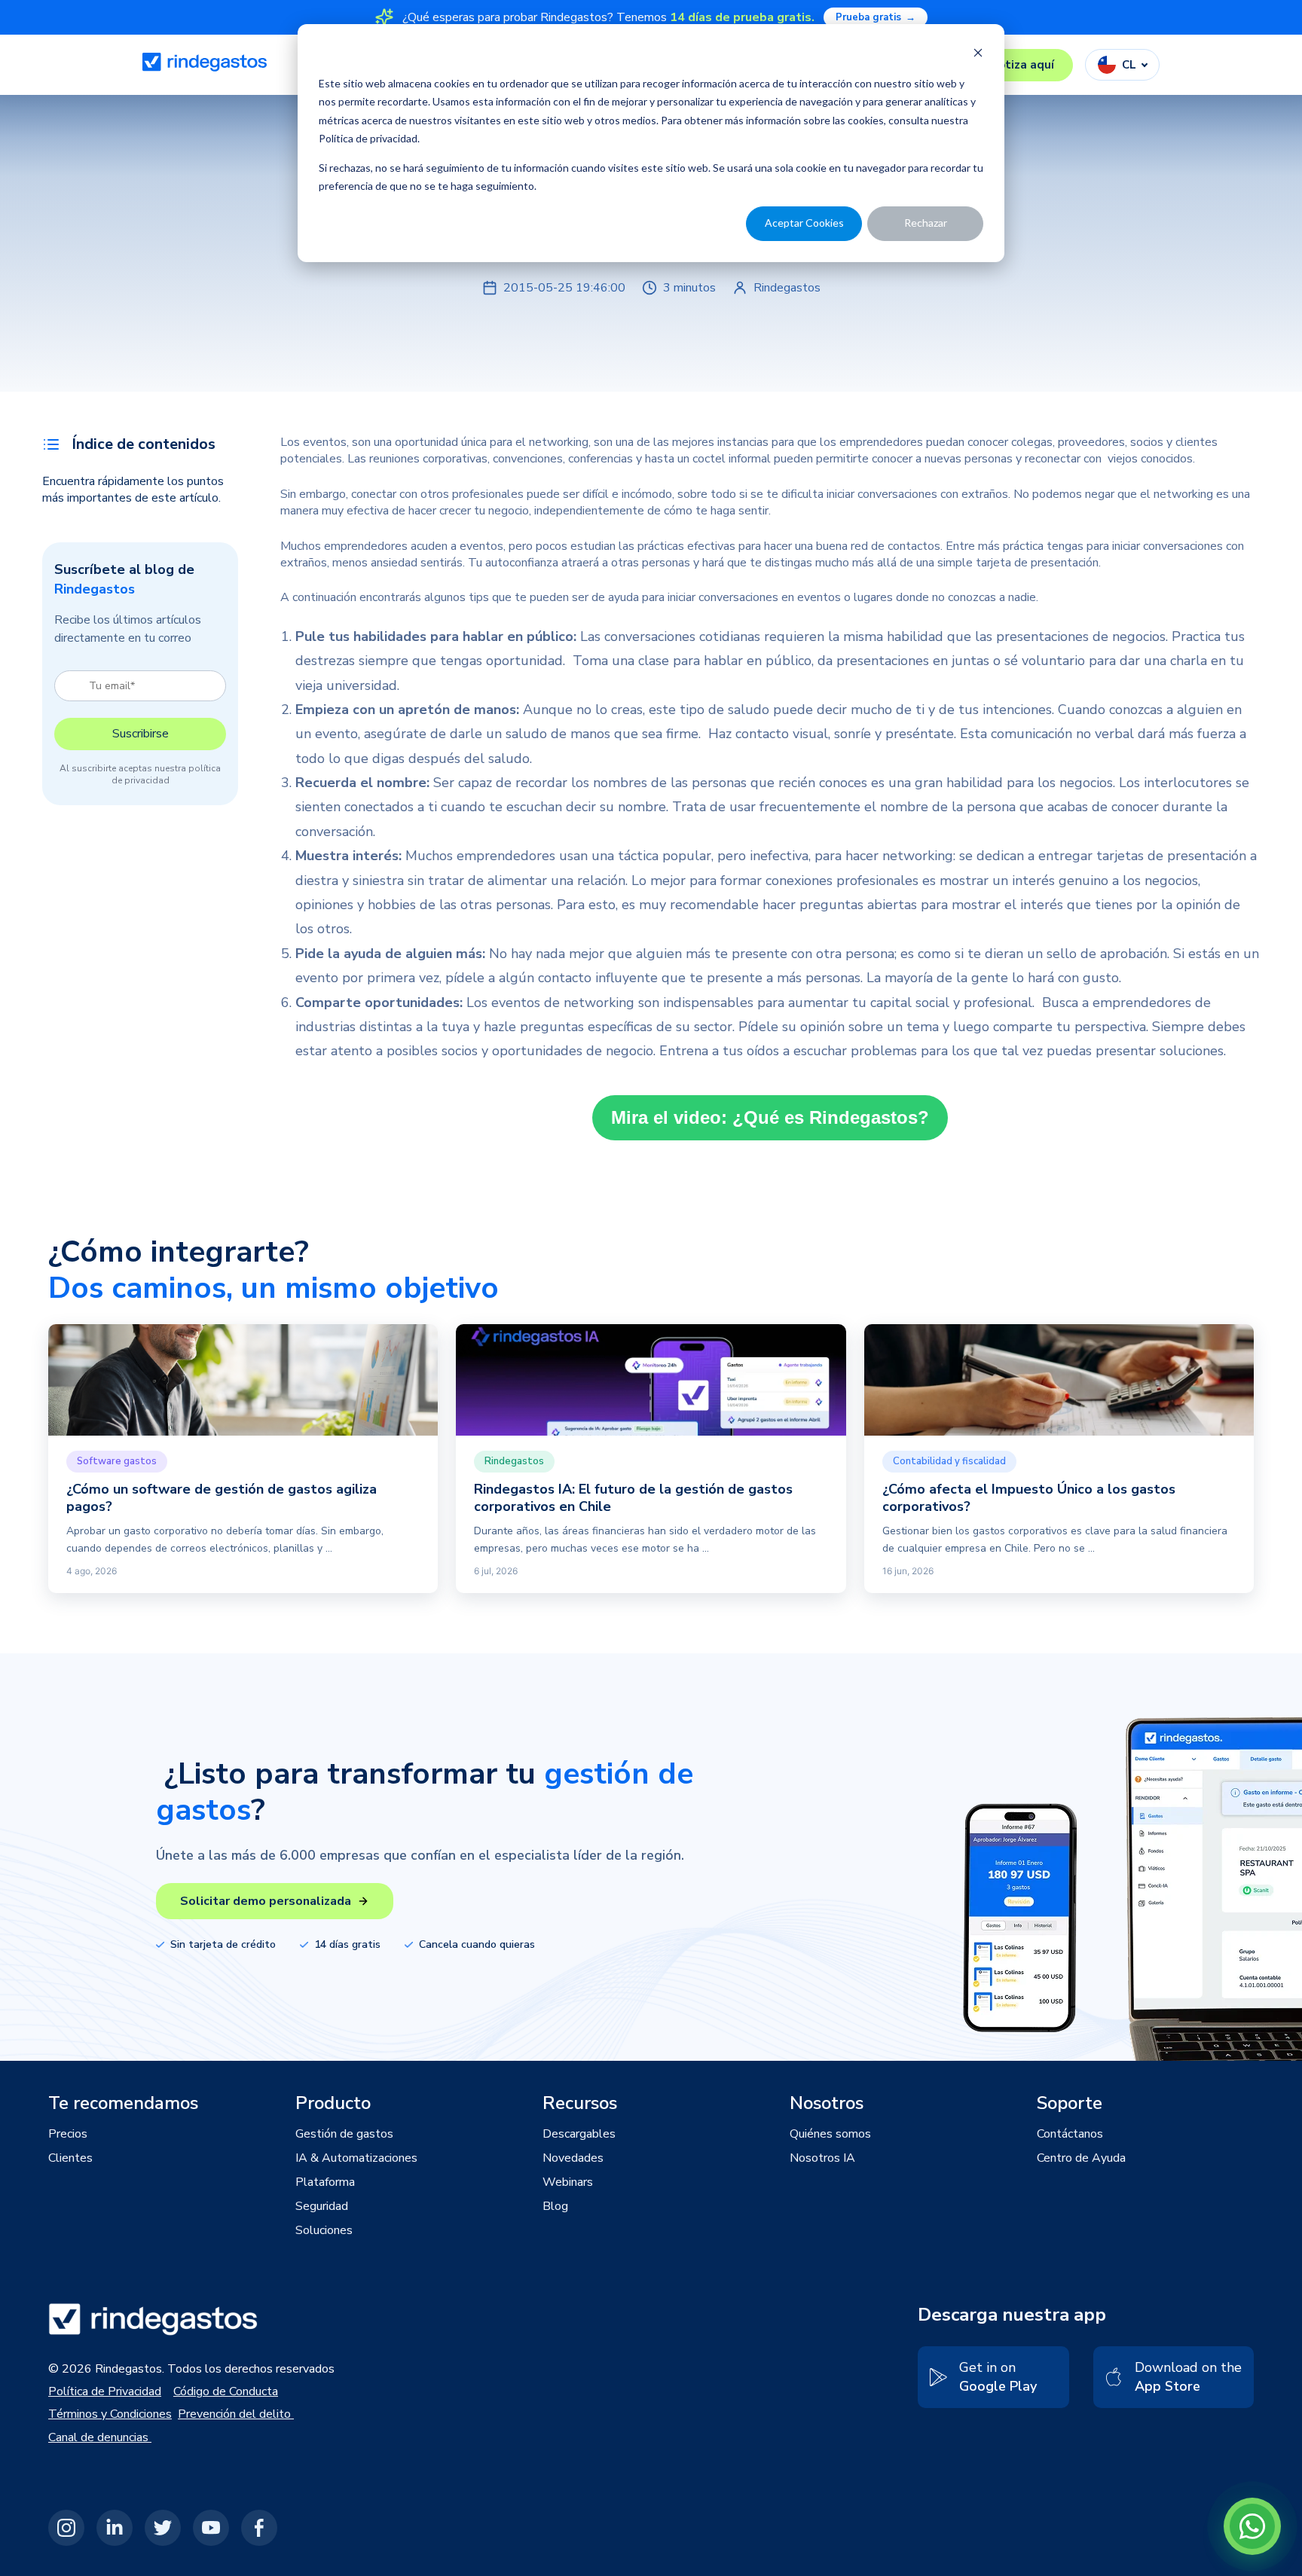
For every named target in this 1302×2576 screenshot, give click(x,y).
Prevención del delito (236, 2414)
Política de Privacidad (105, 2391)
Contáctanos (1070, 2134)
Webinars (568, 2182)
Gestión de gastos (344, 2134)
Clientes (70, 2158)
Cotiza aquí (1023, 65)
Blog (555, 2206)
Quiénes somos (830, 2134)
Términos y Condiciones (110, 2414)
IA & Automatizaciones (356, 2158)
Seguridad (322, 2206)
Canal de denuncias (100, 2437)
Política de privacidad (368, 138)
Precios (68, 2134)
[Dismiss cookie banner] (978, 55)
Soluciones (324, 2230)
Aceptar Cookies (804, 223)
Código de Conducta (226, 2391)
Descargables (579, 2134)
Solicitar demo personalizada (266, 1901)
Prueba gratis (876, 17)
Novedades (573, 2158)
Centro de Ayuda (1081, 2158)
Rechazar (926, 223)
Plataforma (325, 2182)
